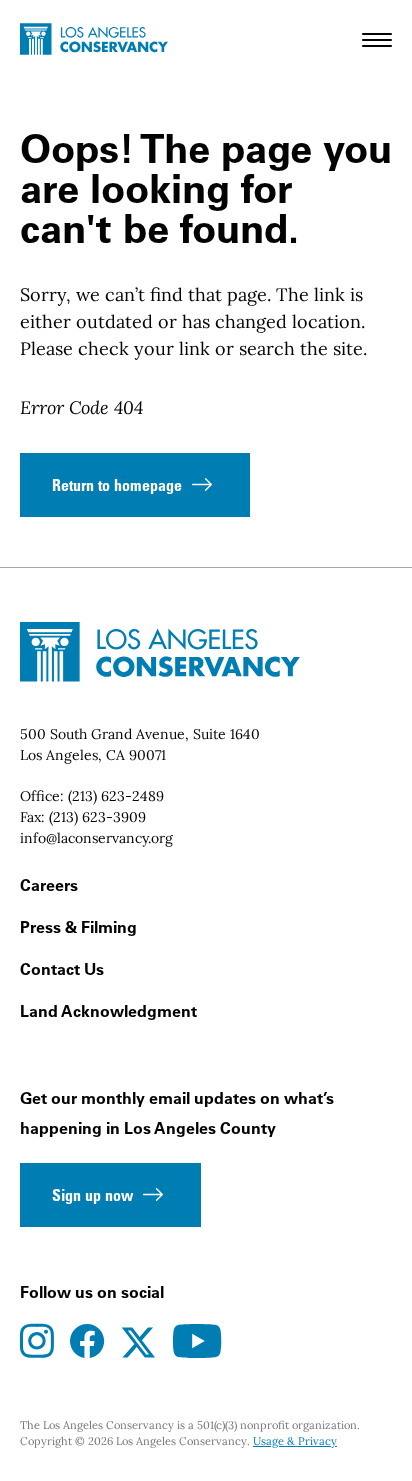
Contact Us (62, 969)
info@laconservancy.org (96, 838)
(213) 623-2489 (116, 796)
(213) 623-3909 (97, 817)
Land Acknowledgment (108, 1011)
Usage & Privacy (295, 1441)
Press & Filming (78, 927)
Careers (49, 885)
